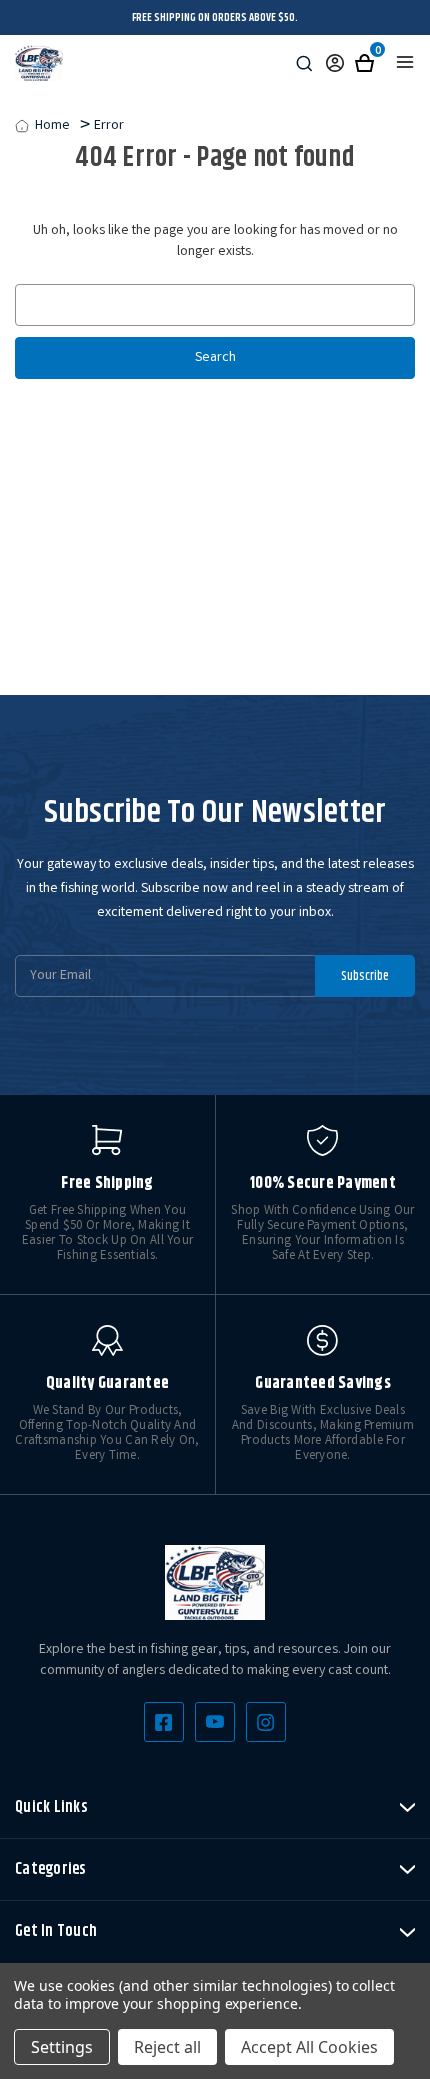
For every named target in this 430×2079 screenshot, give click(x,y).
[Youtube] (215, 1722)
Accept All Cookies (309, 2047)
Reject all (167, 2047)
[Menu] (405, 62)
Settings (62, 2047)
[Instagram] (266, 1722)
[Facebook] (164, 1722)
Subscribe (365, 976)
